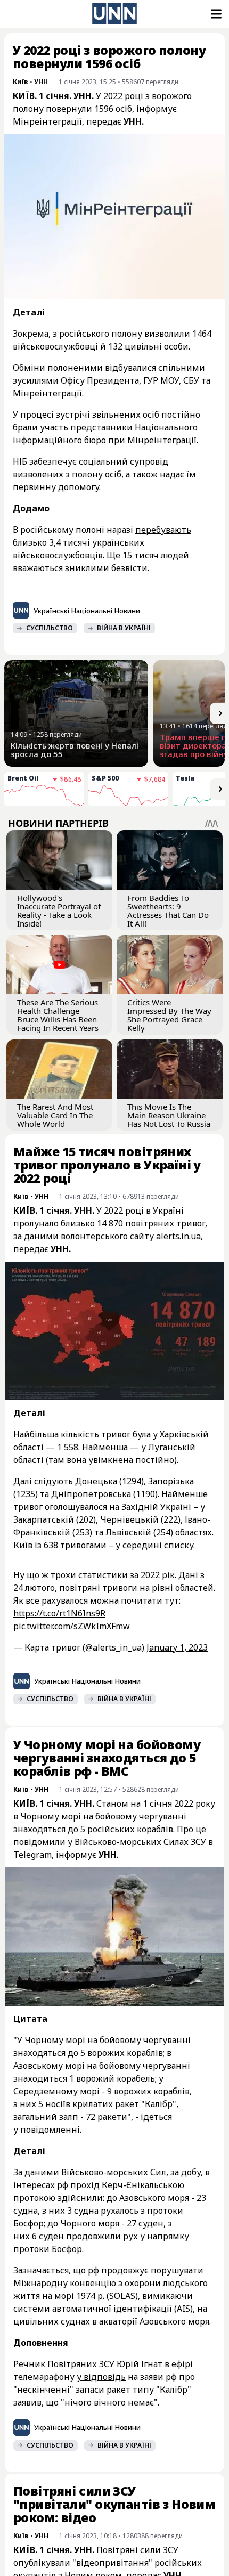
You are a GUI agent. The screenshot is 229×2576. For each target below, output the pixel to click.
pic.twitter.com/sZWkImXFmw (72, 1626)
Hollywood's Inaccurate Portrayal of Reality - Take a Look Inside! (59, 911)
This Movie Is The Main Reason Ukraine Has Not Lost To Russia (169, 1115)
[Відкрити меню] (215, 14)
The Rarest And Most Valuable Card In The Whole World (55, 1115)
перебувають (163, 530)
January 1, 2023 (177, 1647)
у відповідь (101, 2377)
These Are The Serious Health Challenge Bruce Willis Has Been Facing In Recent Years (58, 1015)
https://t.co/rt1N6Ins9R (59, 1613)
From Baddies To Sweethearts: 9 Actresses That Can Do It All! (168, 911)
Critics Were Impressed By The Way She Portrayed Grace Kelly (169, 1015)
